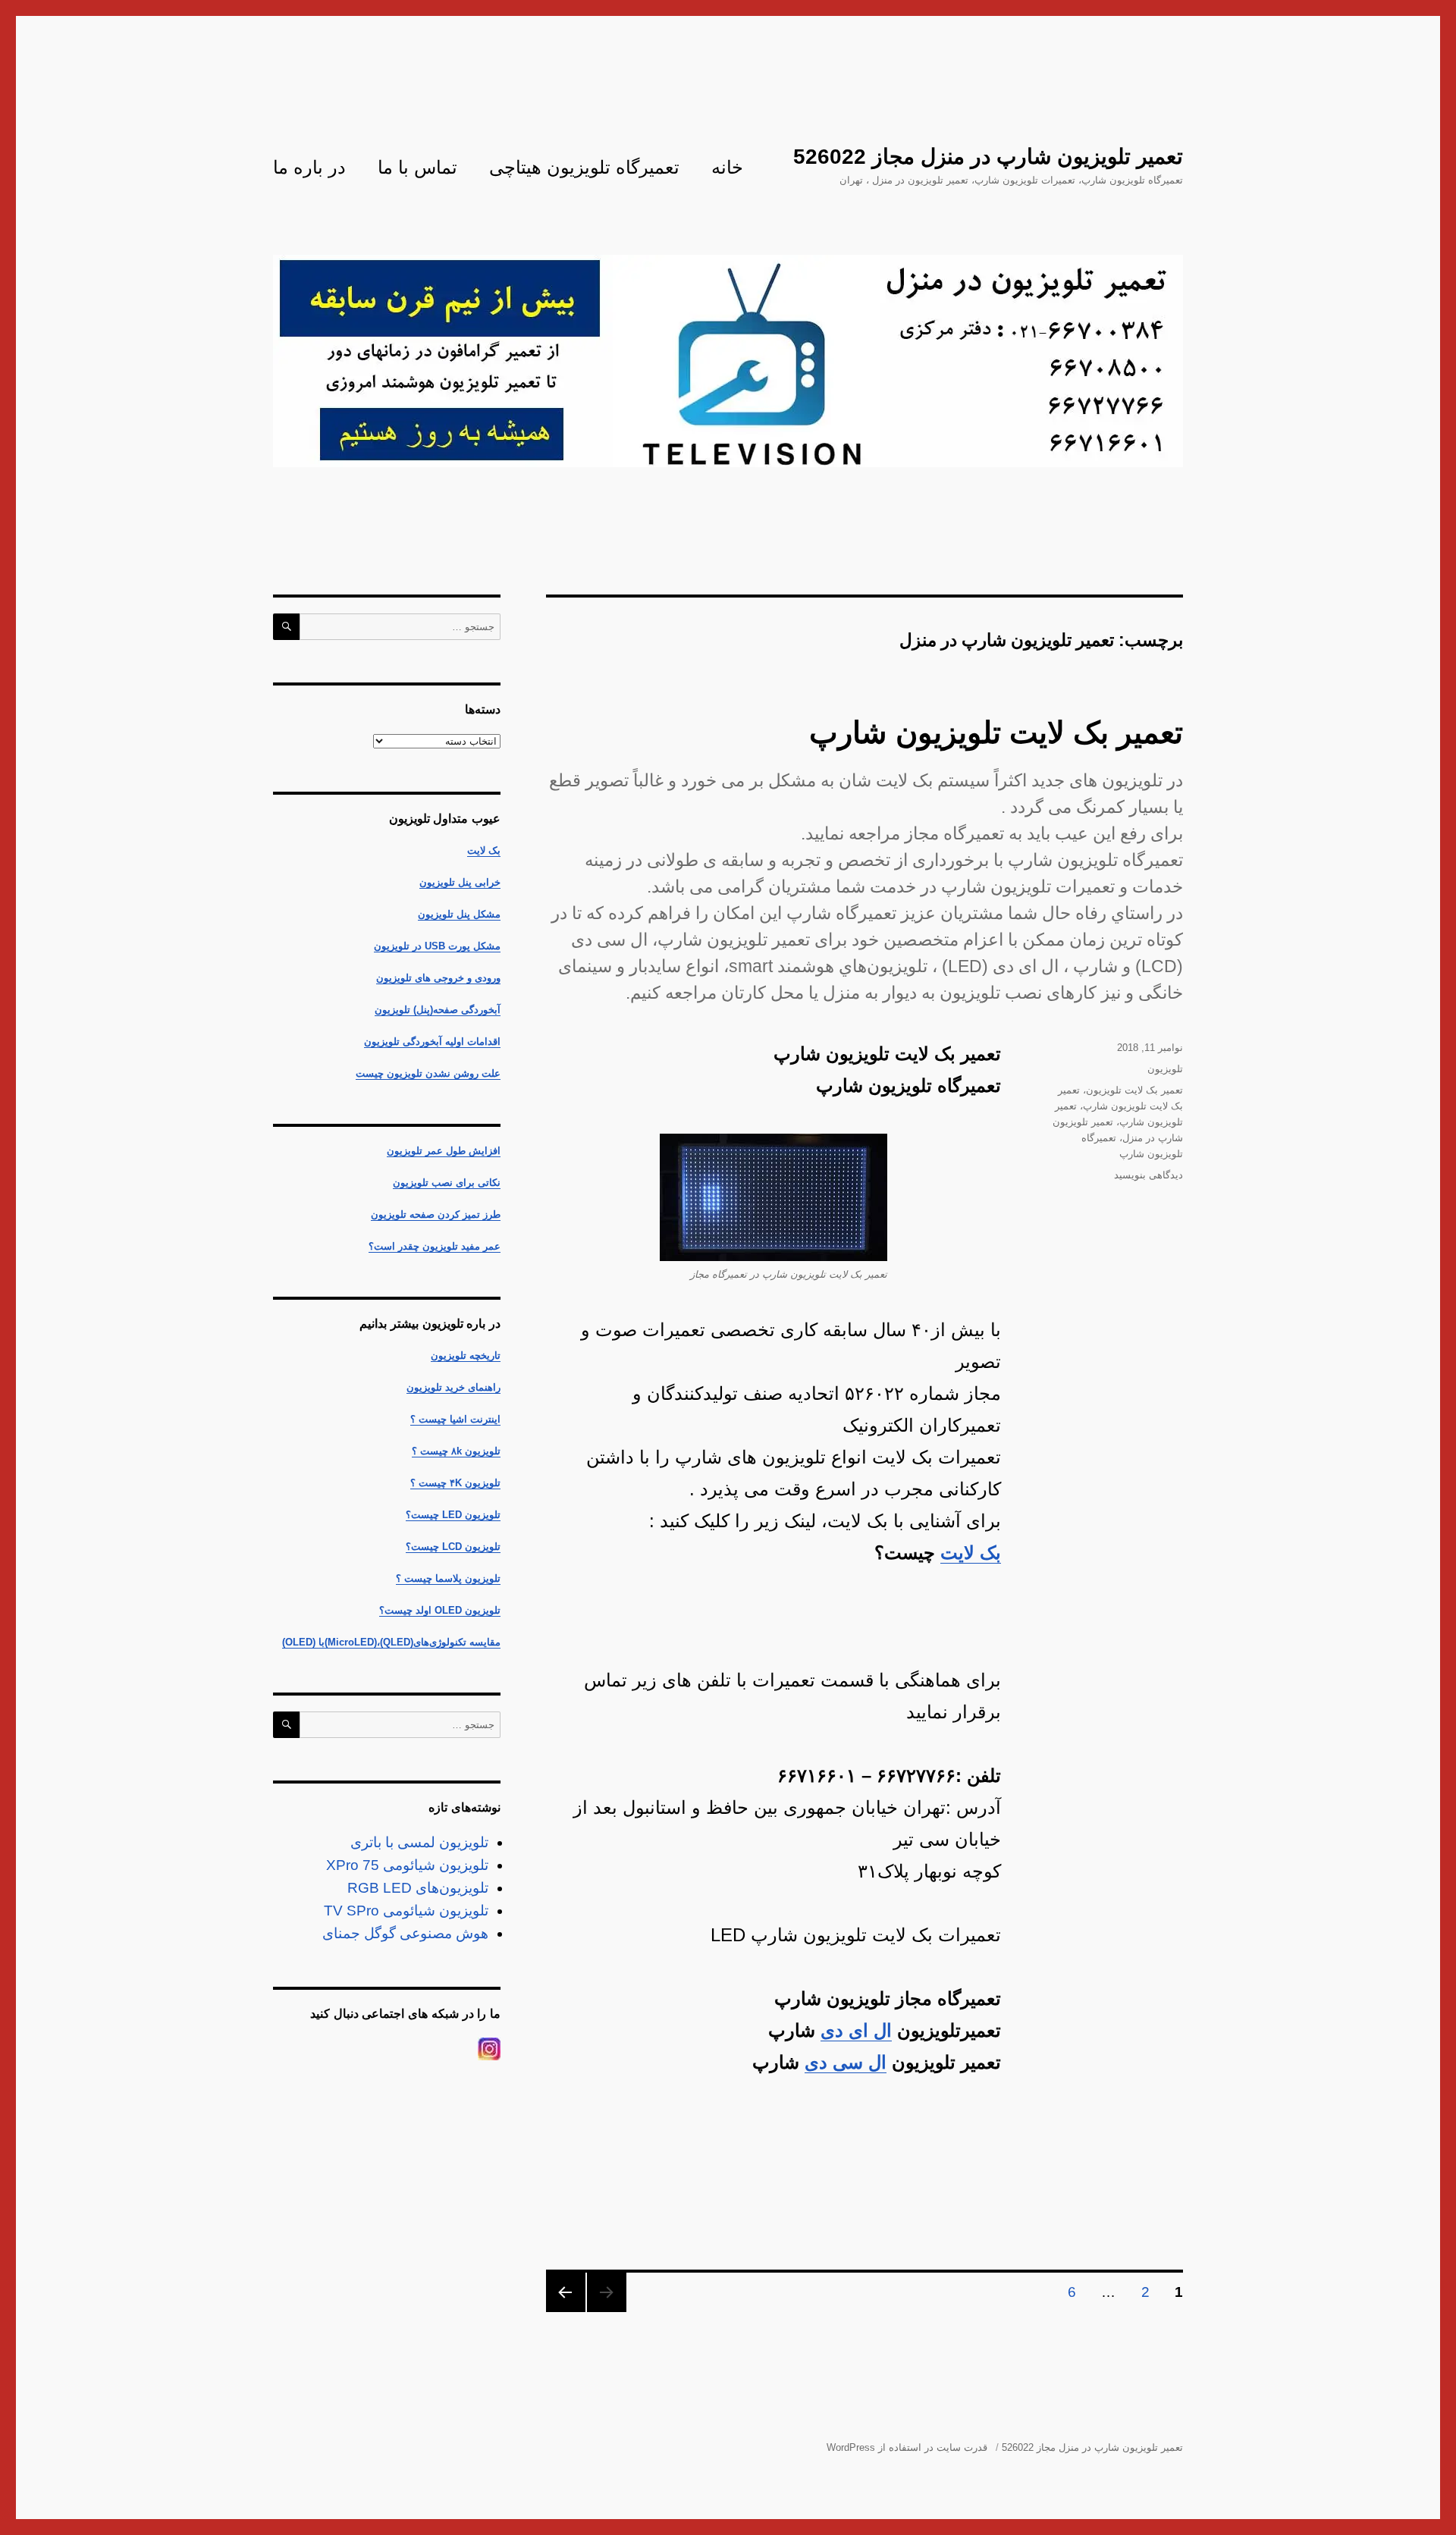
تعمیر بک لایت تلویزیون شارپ (996, 733)
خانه (727, 167)
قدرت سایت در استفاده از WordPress (907, 2447)
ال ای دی (856, 2030)
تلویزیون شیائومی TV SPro (406, 1911)
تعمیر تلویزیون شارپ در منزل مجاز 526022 (988, 157)
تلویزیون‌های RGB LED (418, 1888)
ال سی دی (846, 2062)
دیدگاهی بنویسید (1148, 1175)
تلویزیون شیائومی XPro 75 (407, 1865)
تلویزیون (1165, 1069)
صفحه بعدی (566, 2292)
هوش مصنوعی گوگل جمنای (405, 1933)
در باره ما (309, 167)
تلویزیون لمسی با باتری (419, 1842)
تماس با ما (417, 167)
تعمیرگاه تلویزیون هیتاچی (584, 167)
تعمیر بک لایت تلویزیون (1134, 1090)
